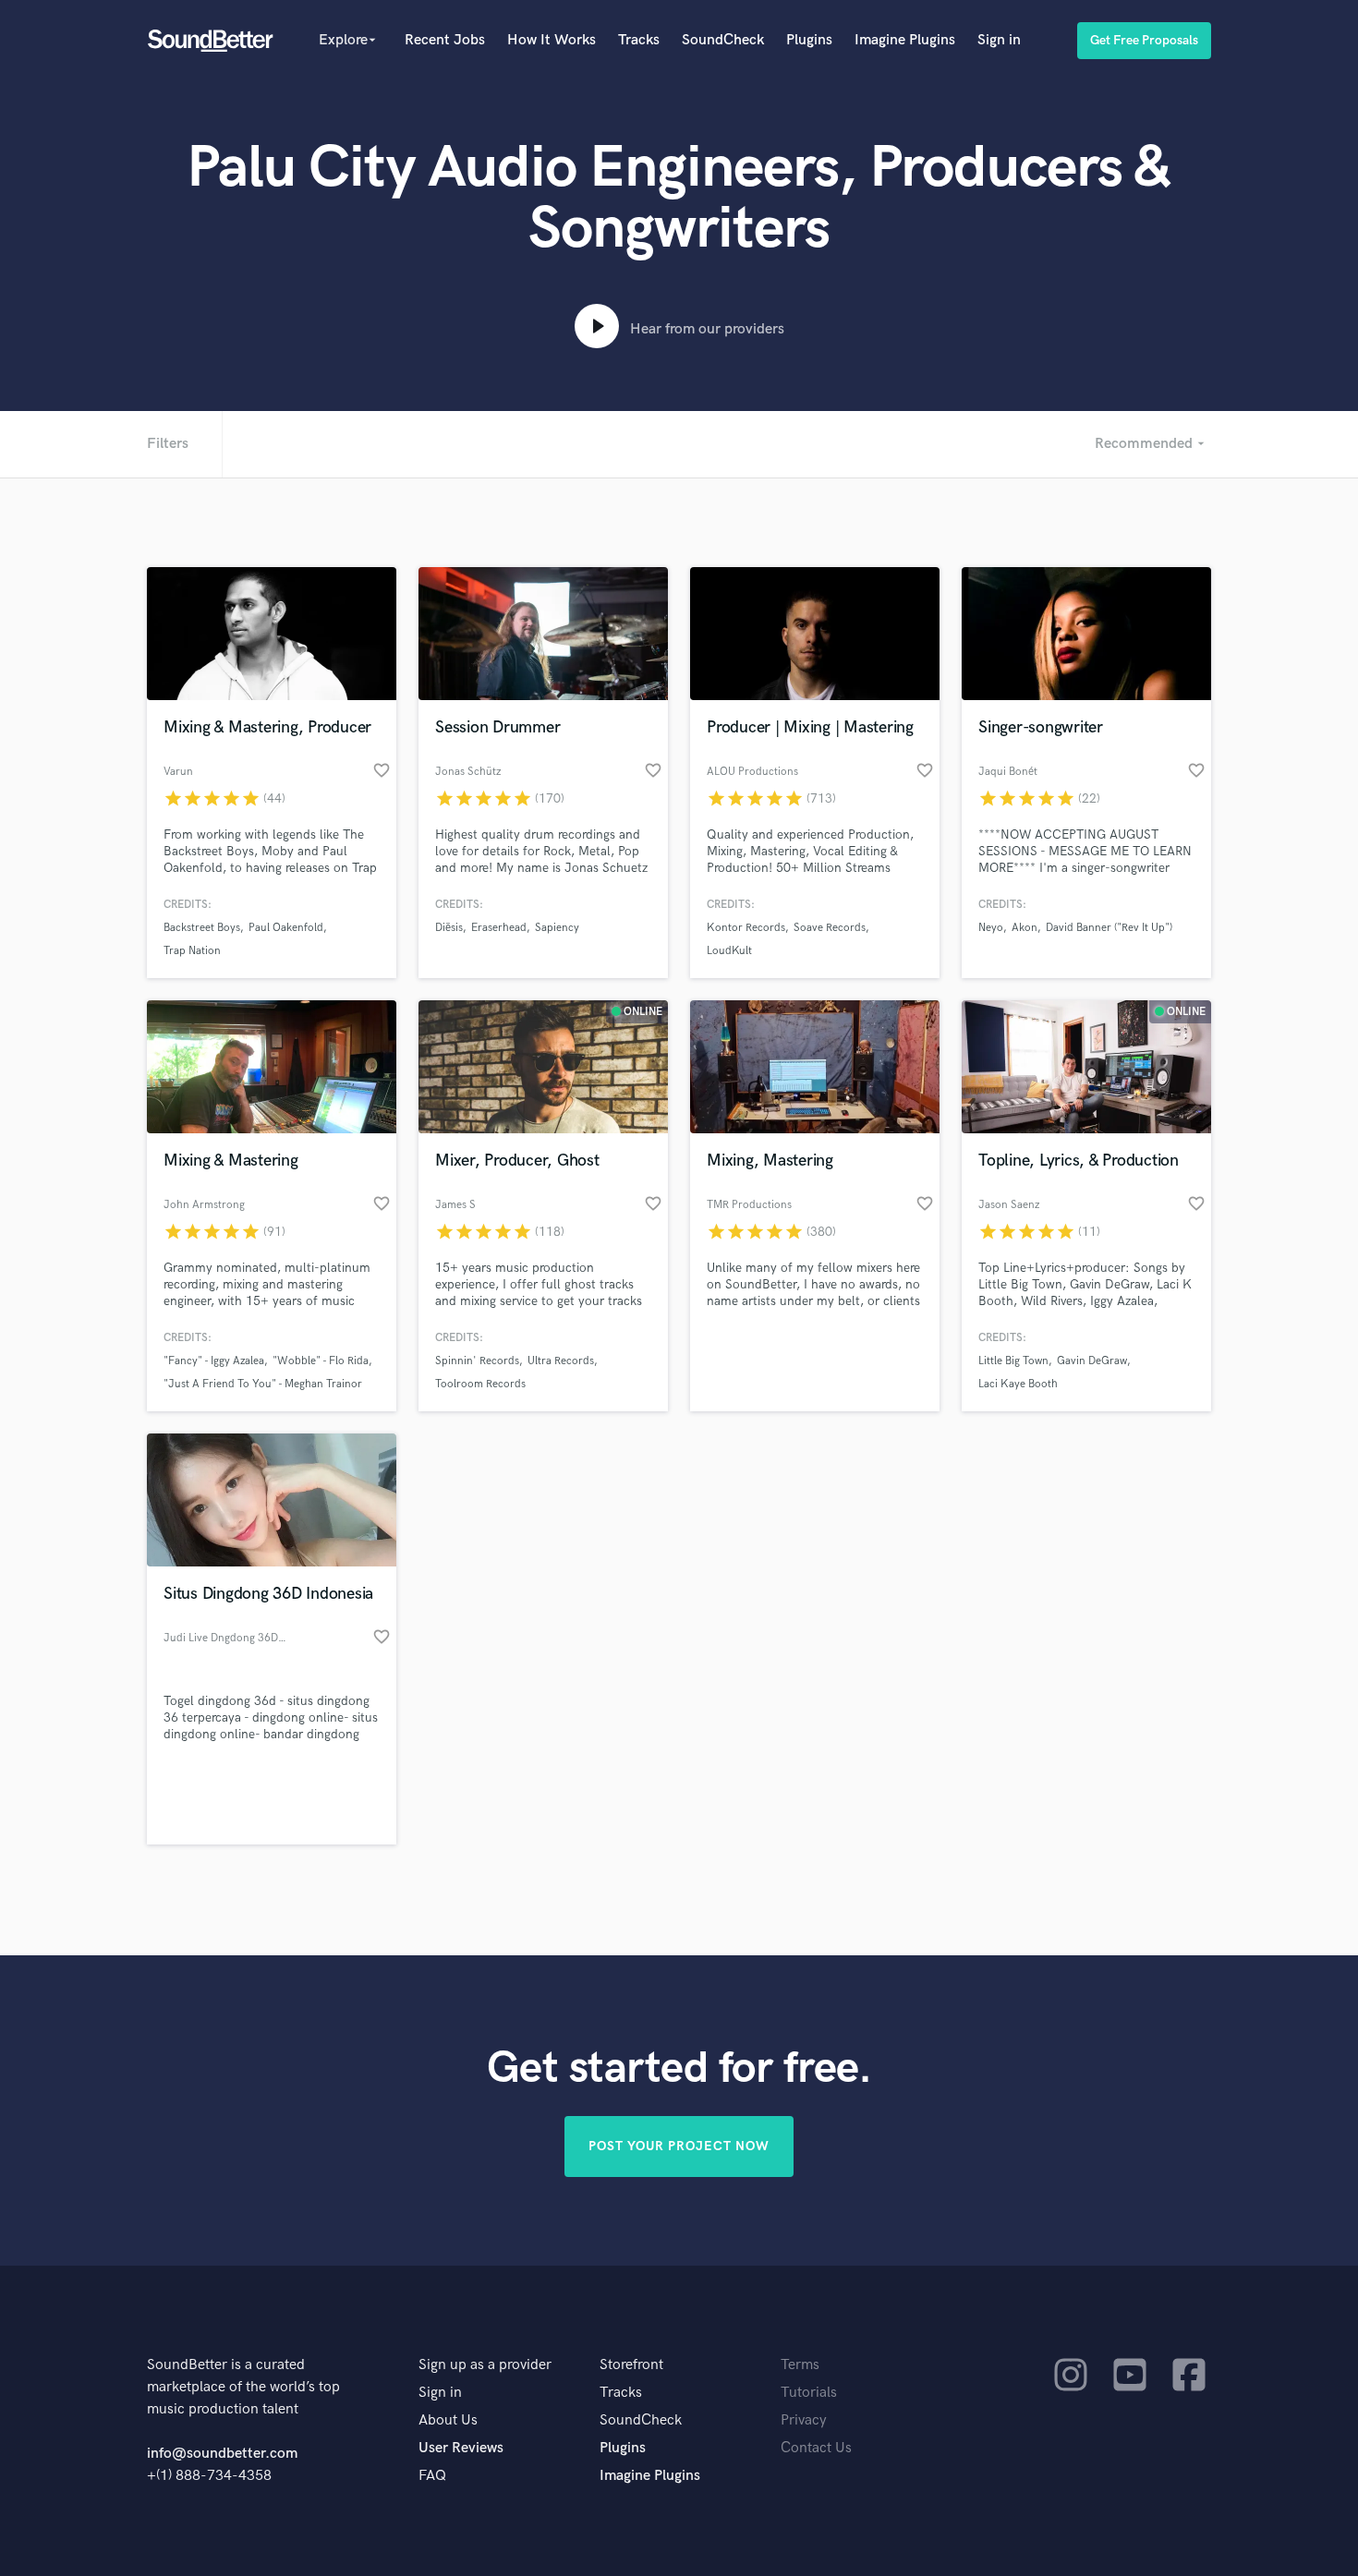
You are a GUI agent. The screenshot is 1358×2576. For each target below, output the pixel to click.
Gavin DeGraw (1092, 1361)
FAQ (432, 2476)
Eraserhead (499, 928)
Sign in (999, 40)
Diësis (449, 928)
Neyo (991, 928)
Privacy (804, 2420)
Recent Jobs (445, 40)
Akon (1025, 928)
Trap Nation (192, 951)
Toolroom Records (480, 1384)
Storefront (631, 2365)
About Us (448, 2420)
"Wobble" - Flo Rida (321, 1361)
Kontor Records (746, 928)
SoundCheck (723, 40)
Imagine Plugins (905, 40)
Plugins (809, 40)
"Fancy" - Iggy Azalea (214, 1361)
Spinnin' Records (477, 1361)
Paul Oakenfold (286, 928)
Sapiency (557, 928)
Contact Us (816, 2448)
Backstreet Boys (202, 928)
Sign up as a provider (485, 2365)
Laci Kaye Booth (1018, 1384)
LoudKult (729, 951)
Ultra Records (561, 1361)
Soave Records (830, 928)
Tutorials (809, 2393)
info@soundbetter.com (222, 2454)
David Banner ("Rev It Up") (1109, 928)
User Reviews (461, 2448)
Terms (800, 2365)
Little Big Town (1013, 1361)
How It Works (552, 40)
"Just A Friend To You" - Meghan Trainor (263, 1384)
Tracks (639, 40)
